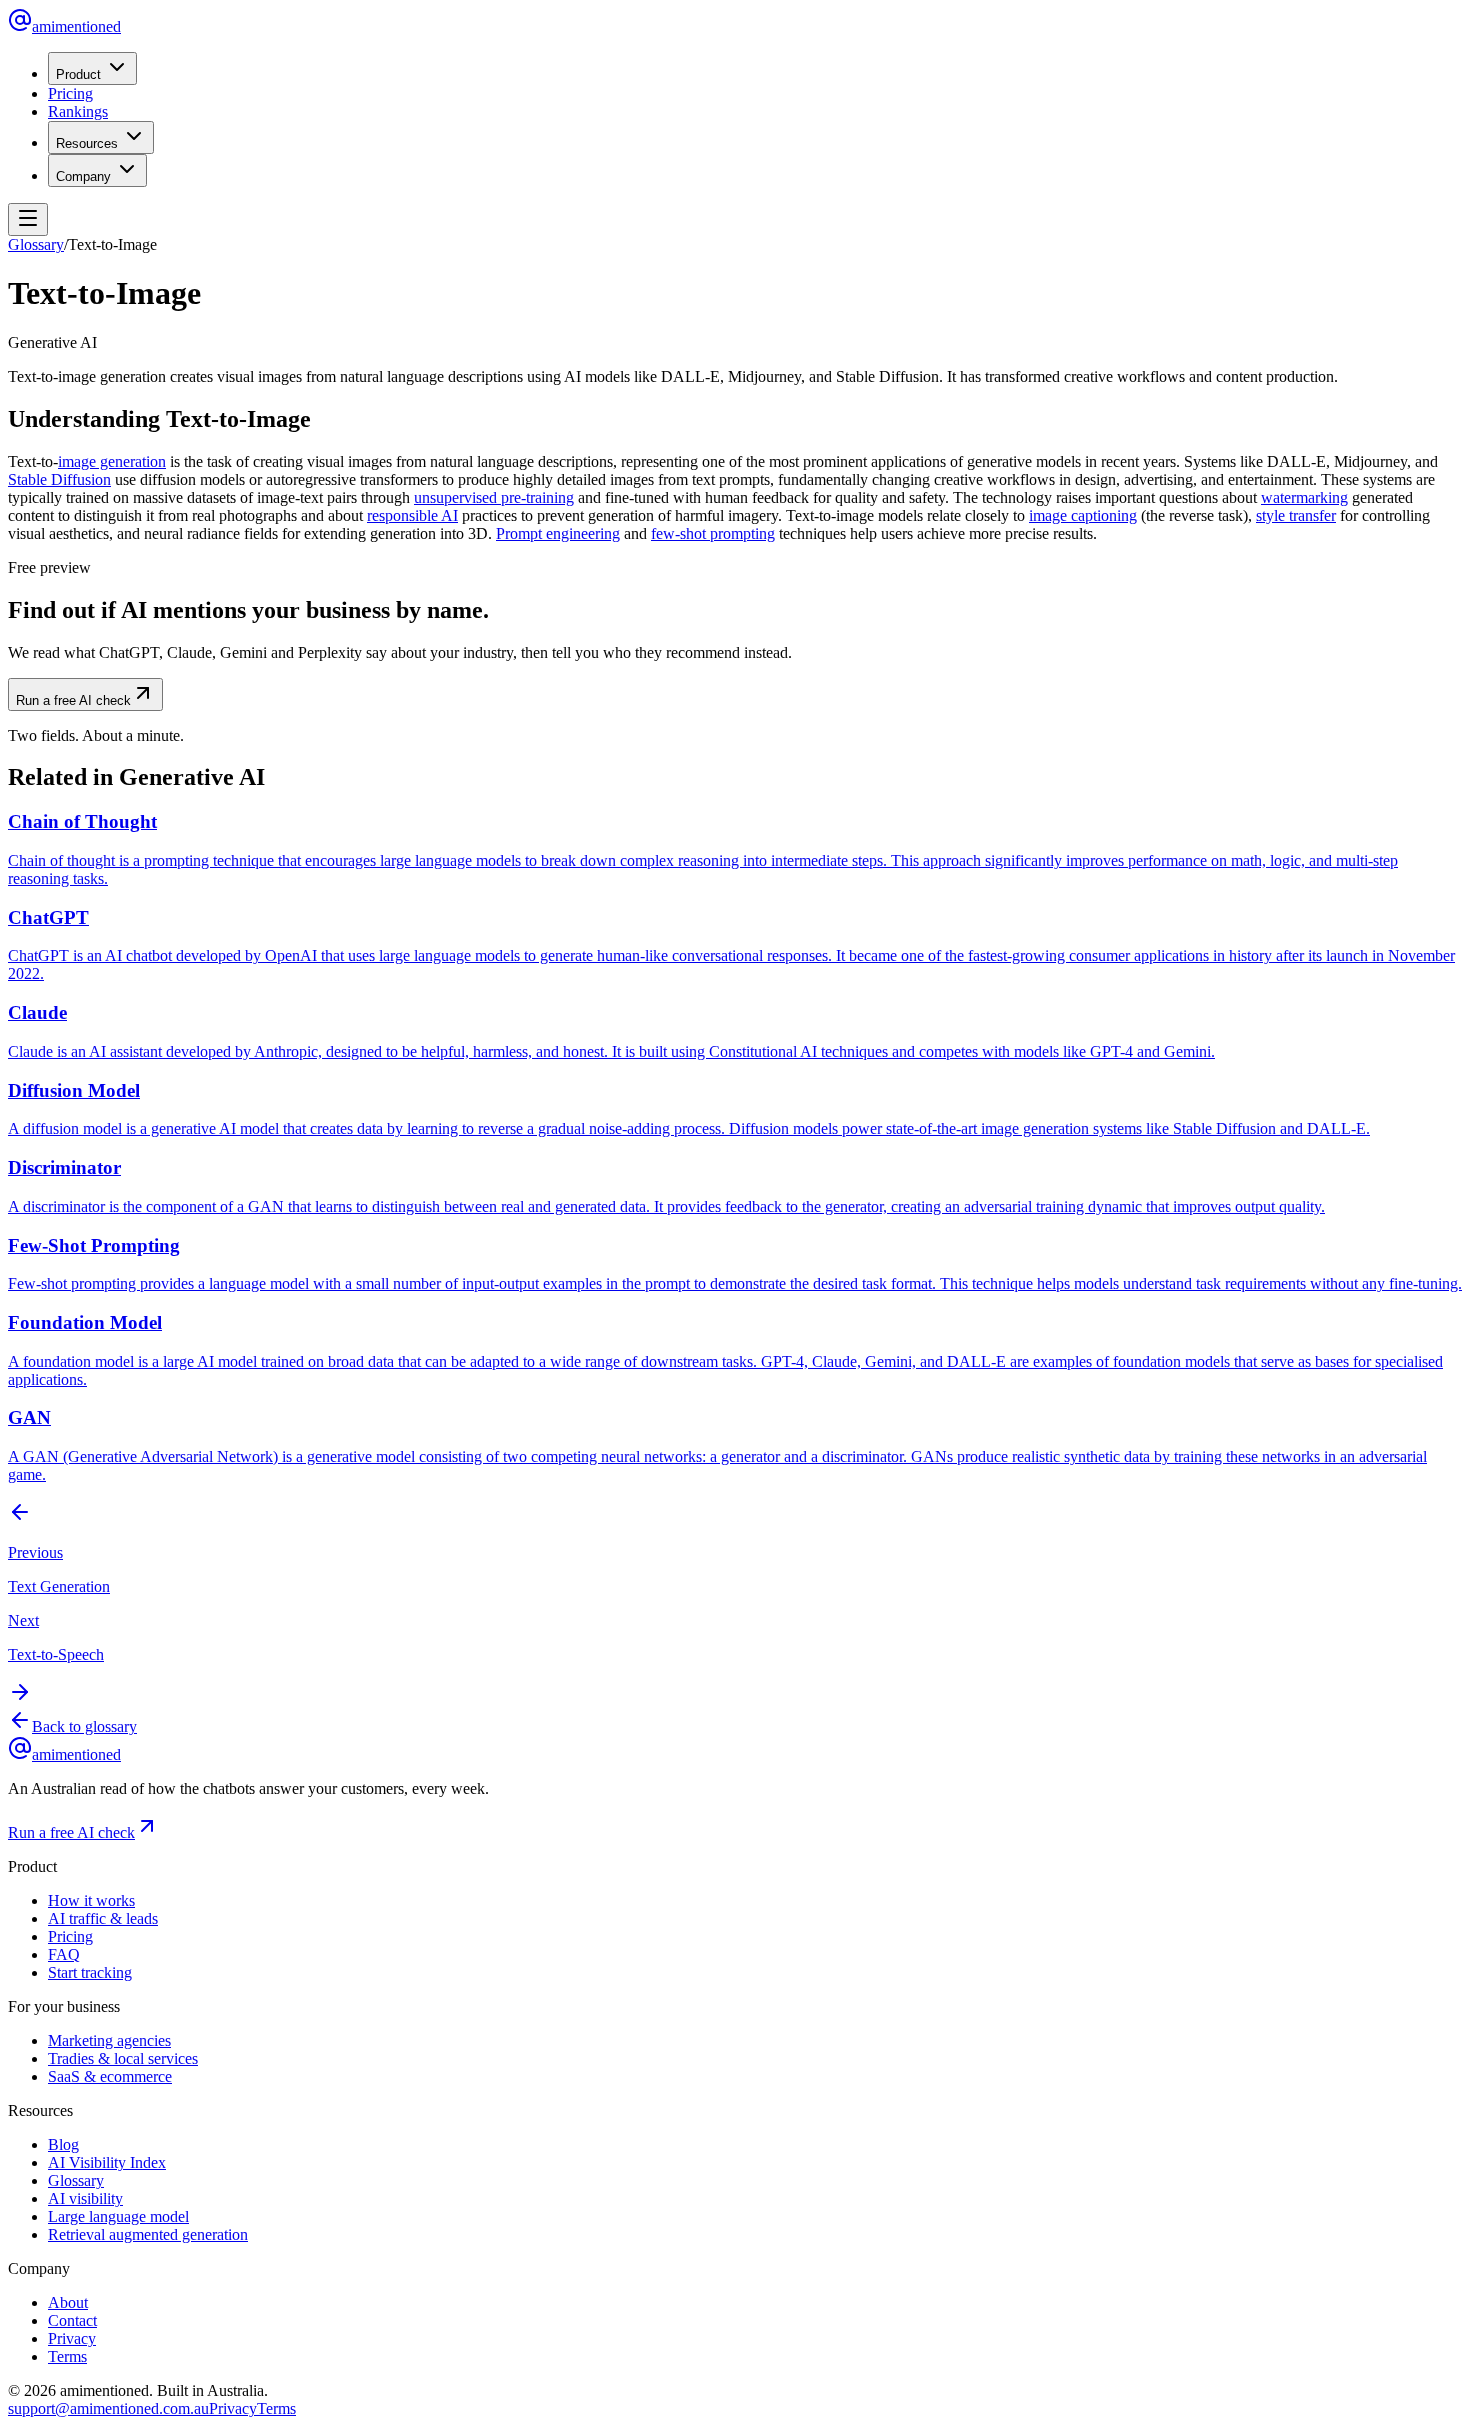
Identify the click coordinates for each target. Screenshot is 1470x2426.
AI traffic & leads (103, 1918)
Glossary (36, 244)
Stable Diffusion (59, 479)
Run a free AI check (73, 700)
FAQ (64, 1954)
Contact (72, 2320)
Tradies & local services (123, 2058)
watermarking (1304, 497)
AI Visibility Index (107, 2162)
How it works (91, 1900)
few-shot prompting (713, 533)
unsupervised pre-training (494, 497)
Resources (87, 143)
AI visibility (85, 2198)
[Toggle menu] (28, 219)
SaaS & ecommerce (110, 2076)
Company (83, 176)
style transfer (1296, 515)
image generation (112, 461)
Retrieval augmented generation (148, 2234)
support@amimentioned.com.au (108, 2408)
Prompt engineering (558, 533)
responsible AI (412, 515)
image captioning (1083, 515)
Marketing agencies (109, 2040)
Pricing (70, 93)
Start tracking (90, 1972)
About (68, 2302)
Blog (63, 2144)
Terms (67, 2356)
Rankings (78, 111)
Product (78, 74)
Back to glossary (84, 1726)
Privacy (72, 2338)
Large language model (118, 2216)
